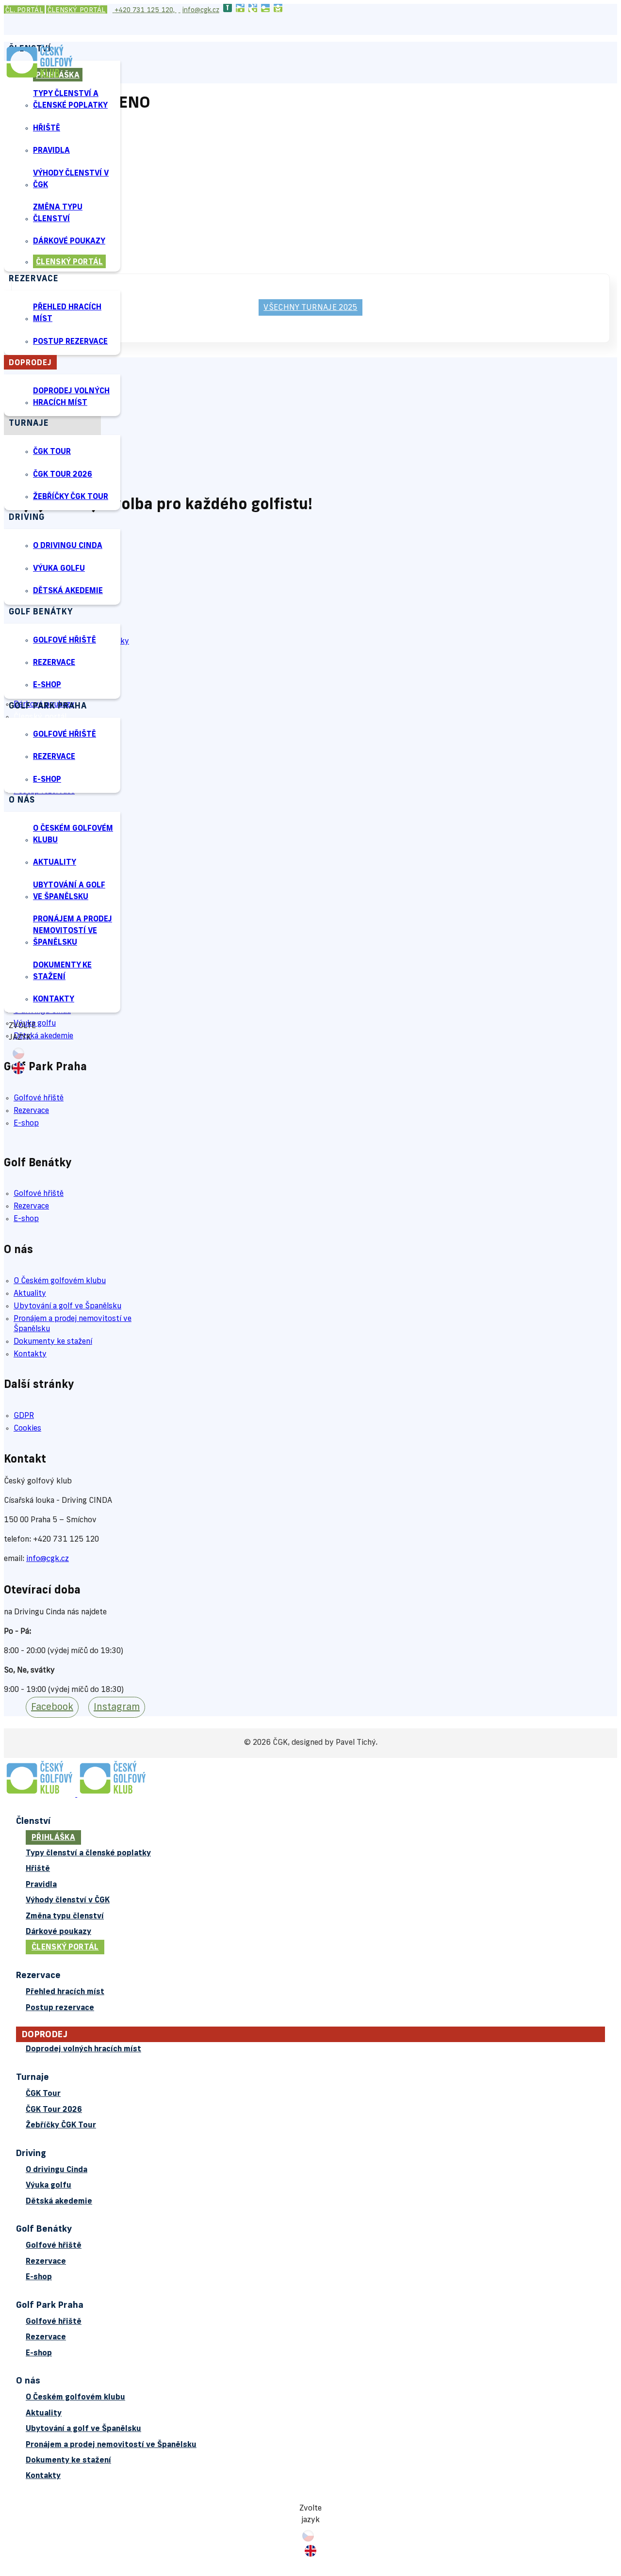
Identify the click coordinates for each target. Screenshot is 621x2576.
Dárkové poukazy (69, 241)
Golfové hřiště (65, 641)
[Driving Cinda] (240, 10)
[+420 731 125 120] (114, 10)
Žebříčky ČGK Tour (71, 497)
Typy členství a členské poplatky (70, 100)
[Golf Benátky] (253, 10)
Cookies (27, 1429)
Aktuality (55, 863)
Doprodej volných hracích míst (71, 397)
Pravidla (51, 151)
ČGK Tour (52, 452)
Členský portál (77, 10)
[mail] (180, 10)
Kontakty (54, 999)
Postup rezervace (70, 342)
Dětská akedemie (68, 591)
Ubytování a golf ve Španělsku (69, 891)
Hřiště (47, 129)
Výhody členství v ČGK (71, 179)
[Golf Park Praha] (265, 10)
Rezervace (54, 663)
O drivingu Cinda (68, 546)
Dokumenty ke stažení (62, 971)
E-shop (47, 685)
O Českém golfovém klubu (73, 835)
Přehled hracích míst (67, 313)
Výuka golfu (59, 569)
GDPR (24, 1416)
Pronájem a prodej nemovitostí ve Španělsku (73, 931)
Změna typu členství (58, 213)
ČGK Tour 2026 (63, 475)
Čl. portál (24, 10)
